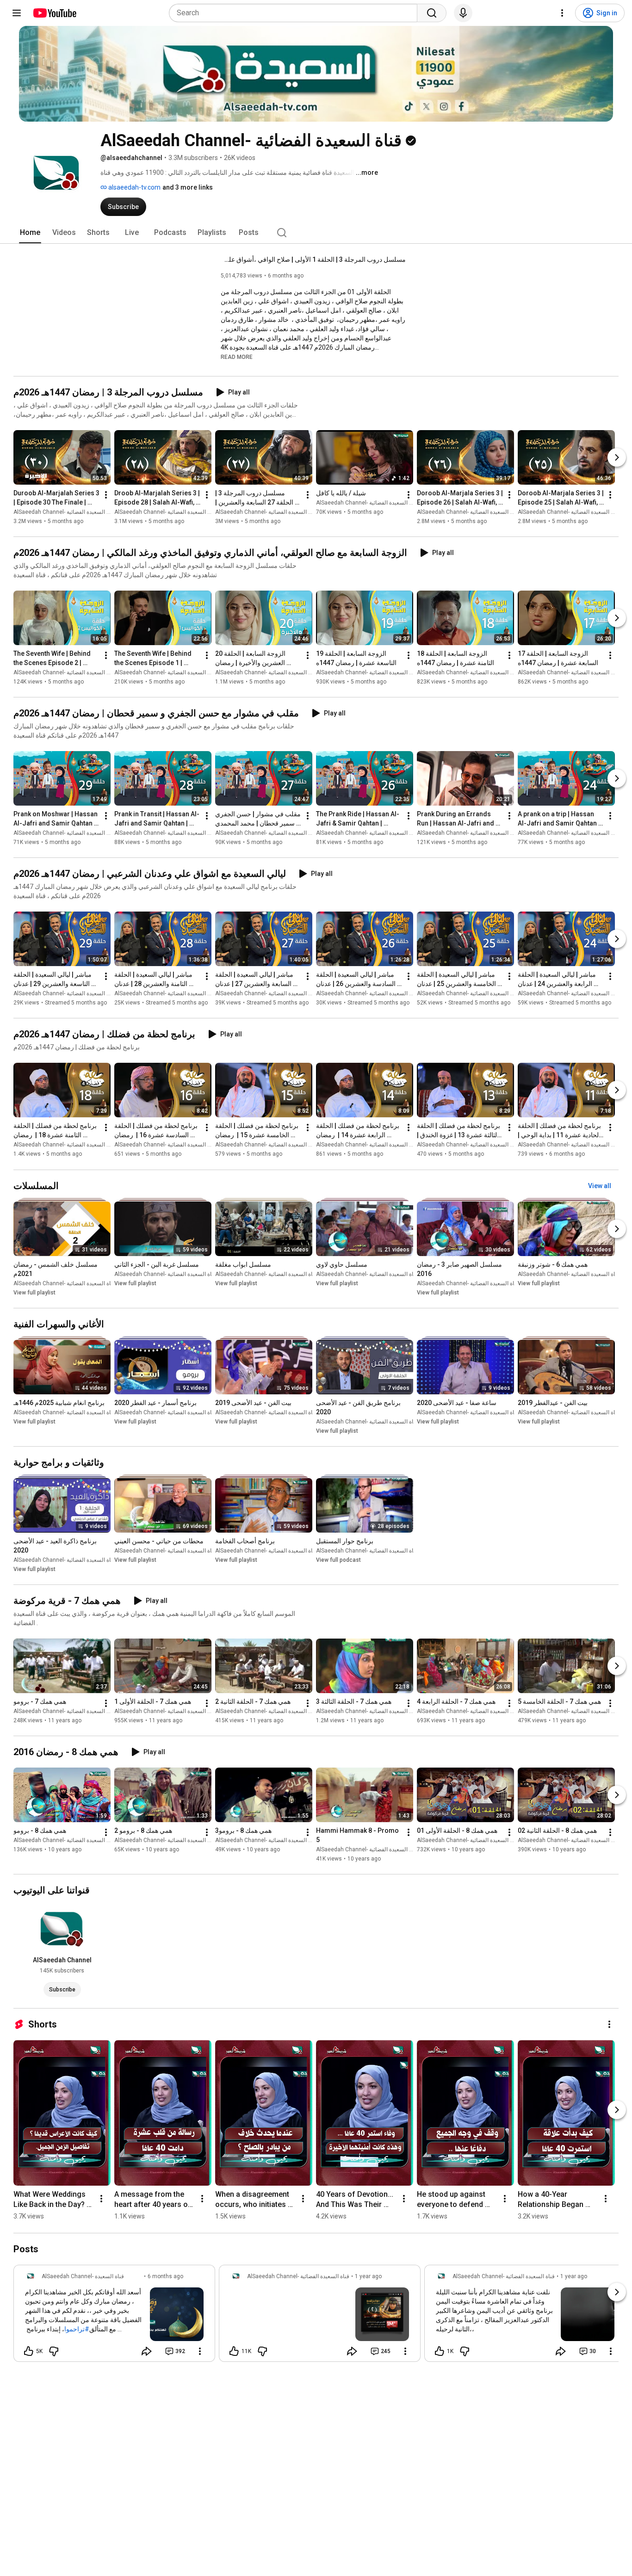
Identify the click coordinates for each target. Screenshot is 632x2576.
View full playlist (34, 1293)
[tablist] (316, 233)
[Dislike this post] (54, 2351)
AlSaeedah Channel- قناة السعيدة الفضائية (65, 512)
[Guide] (17, 13)
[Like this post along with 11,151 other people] (234, 2351)
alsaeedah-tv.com (134, 187)
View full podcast (338, 1560)
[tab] (30, 233)
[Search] (432, 13)
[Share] (147, 2351)
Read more (237, 357)
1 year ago (368, 2276)
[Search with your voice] (463, 13)
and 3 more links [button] (188, 187)
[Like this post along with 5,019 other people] (29, 2351)
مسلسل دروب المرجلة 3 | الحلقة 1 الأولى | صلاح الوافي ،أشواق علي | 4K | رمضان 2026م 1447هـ (313, 259)
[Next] (617, 457)
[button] (237, 357)
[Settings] (562, 13)
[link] (114, 2316)
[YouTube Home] (54, 13)
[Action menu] (200, 2351)
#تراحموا (77, 2329)
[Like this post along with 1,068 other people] (440, 2351)
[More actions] (106, 495)
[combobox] (296, 13)
